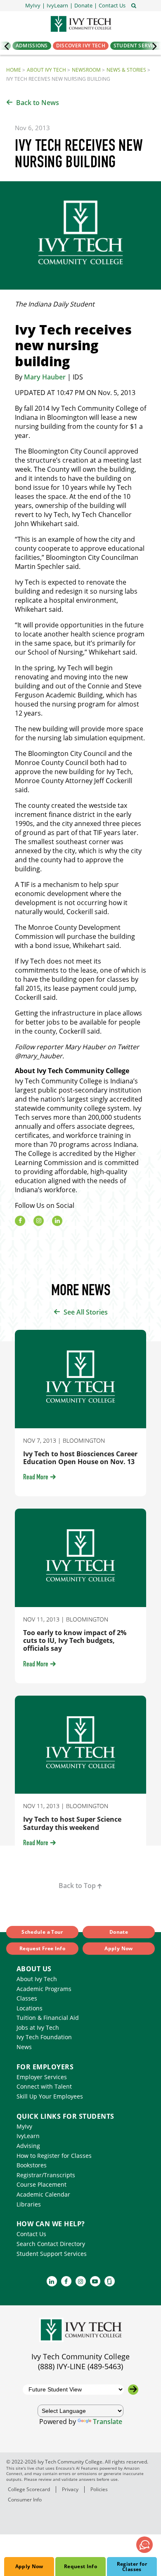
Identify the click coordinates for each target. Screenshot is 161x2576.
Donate (119, 1932)
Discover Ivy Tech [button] (81, 46)
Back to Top (77, 1886)
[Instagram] (39, 1221)
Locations (30, 2008)
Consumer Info (25, 2500)
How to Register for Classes (54, 2156)
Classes (27, 1998)
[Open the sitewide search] (134, 5)
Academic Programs (44, 1989)
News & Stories (126, 70)
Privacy (70, 2489)
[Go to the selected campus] (133, 2390)
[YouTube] (95, 2281)
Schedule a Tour (42, 1932)
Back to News (38, 103)
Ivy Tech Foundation (44, 2037)
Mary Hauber (45, 377)
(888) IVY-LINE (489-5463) (80, 2366)
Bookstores (32, 2165)
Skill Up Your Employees (50, 2096)
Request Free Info (42, 1948)
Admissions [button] (32, 46)
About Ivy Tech (46, 70)
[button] (112, 6)
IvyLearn (28, 2136)
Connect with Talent (44, 2086)
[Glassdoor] (110, 2281)
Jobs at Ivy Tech (38, 2027)
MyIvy (24, 2126)
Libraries (29, 2204)
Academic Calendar (43, 2194)
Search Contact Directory (51, 2244)
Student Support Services (52, 2254)
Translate (108, 2422)
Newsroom (86, 70)
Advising (28, 2146)
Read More (36, 1478)
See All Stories (86, 1312)
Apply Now (29, 2566)
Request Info (80, 2566)
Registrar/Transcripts (46, 2175)
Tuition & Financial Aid (48, 2018)
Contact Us (31, 2234)
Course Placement (41, 2184)
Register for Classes (132, 2567)
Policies (99, 2489)
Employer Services (42, 2077)
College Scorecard (29, 2489)
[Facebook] (20, 1221)
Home (14, 70)
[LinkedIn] (57, 1221)
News (24, 2047)
